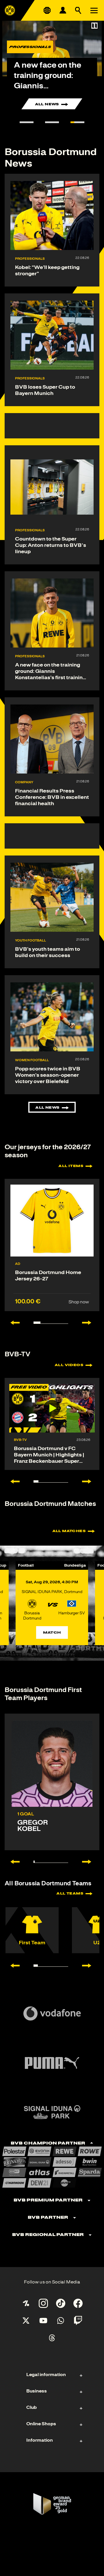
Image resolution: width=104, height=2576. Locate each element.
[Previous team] (12, 1966)
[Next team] (90, 1966)
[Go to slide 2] (52, 122)
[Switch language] (47, 10)
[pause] (94, 26)
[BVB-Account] (63, 10)
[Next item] (90, 1323)
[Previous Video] (12, 1481)
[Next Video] (90, 1481)
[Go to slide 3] (77, 122)
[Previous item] (12, 1323)
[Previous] (12, 1862)
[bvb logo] (10, 10)
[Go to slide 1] (27, 122)
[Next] (90, 1862)
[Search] (78, 10)
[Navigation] (94, 10)
